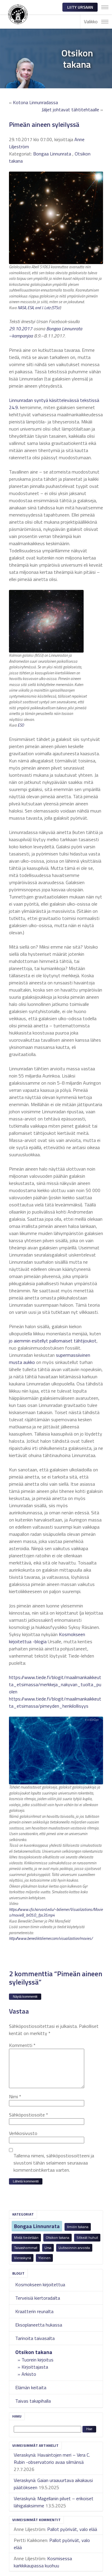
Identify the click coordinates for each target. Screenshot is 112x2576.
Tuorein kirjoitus (37, 2360)
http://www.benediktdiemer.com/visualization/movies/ (51, 1938)
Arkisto (29, 2374)
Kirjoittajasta (35, 2367)
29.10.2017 (21, 329)
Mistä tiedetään (26, 2237)
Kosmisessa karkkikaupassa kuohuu (43, 2562)
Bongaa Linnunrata (37, 2226)
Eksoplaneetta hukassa (39, 2325)
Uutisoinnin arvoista (74, 2248)
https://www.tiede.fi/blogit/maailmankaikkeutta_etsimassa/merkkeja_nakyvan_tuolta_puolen (55, 1684)
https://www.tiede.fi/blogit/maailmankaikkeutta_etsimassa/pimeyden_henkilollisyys (55, 1702)
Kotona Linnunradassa (35, 102)
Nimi (15, 2096)
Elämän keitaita (31, 2387)
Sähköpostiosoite (29, 2115)
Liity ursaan (80, 7)
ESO (21, 725)
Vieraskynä (23, 2258)
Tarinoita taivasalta (35, 2338)
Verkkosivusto (23, 2133)
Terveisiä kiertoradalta (38, 2298)
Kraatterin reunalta (34, 2311)
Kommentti (22, 2045)
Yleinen (44, 2258)
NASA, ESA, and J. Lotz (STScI (39, 308)
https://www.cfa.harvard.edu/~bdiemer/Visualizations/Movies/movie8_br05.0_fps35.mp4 (56, 1912)
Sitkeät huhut (87, 2237)
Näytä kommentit (25, 1997)
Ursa (48, 2248)
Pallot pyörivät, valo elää (72, 2529)
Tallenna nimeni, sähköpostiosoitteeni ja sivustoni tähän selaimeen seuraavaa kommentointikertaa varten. (54, 2163)
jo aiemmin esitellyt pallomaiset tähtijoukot (53, 1341)
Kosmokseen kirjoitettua (40, 2284)
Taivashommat (26, 2248)
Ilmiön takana (78, 2227)
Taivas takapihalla (33, 2401)
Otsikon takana (57, 2237)
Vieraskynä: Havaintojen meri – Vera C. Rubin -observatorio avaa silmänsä (52, 2458)
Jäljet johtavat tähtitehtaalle (70, 110)
